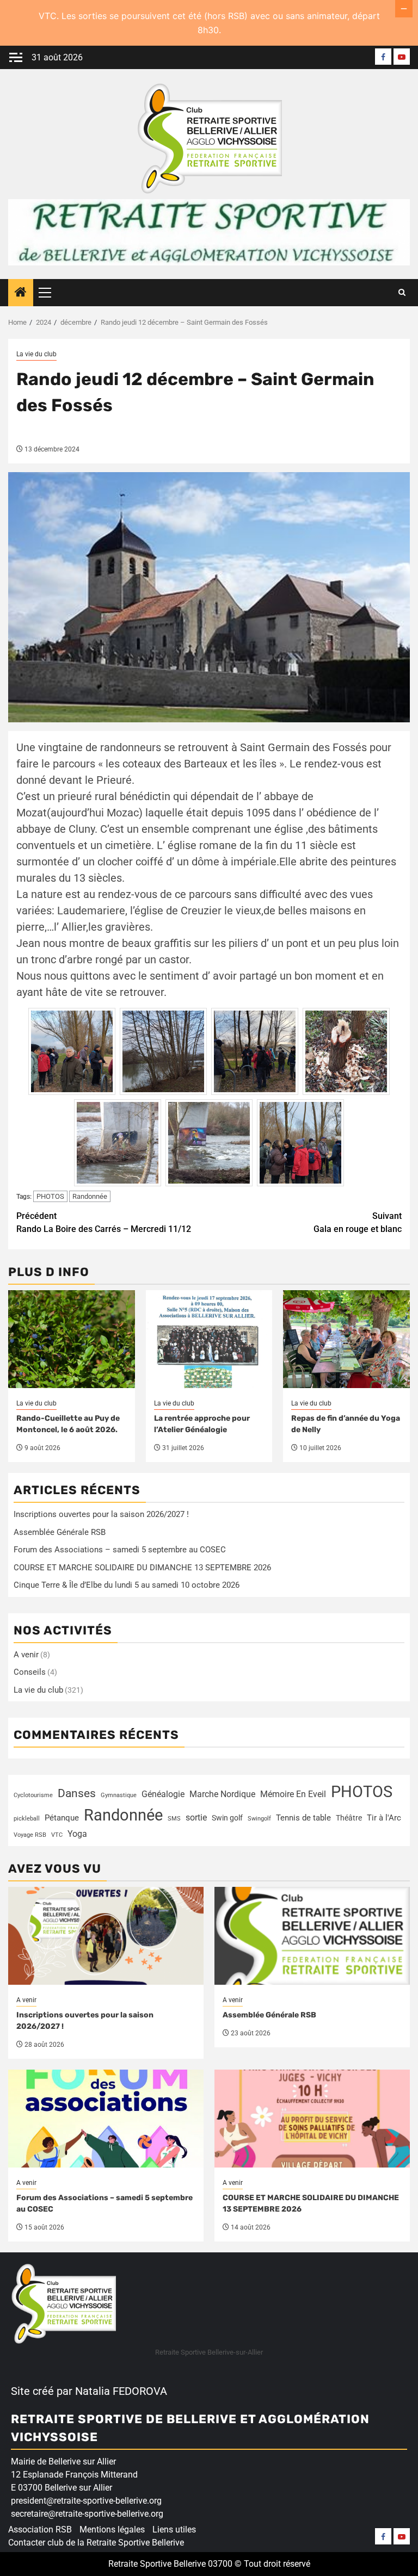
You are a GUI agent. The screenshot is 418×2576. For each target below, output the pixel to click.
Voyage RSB (30, 1835)
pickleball (27, 1819)
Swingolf (259, 1819)
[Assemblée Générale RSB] (312, 1936)
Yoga (77, 1834)
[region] (142, 2492)
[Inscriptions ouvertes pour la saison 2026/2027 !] (106, 1936)
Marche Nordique (222, 1794)
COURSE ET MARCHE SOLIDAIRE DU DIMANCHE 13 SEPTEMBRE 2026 (142, 1568)
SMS (174, 1819)
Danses (77, 1793)
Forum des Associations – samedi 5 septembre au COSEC (120, 1550)
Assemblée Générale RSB (60, 1532)
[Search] (402, 293)
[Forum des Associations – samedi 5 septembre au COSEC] (106, 2119)
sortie (196, 1818)
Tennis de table (303, 1818)
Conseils (30, 1672)
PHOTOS (50, 1196)
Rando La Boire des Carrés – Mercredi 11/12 (104, 1222)
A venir (26, 1655)
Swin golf (227, 1818)
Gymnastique (119, 1795)
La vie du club (36, 354)
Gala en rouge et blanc (358, 1222)
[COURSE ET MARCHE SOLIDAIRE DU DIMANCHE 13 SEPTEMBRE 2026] (312, 2119)
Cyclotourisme (33, 1795)
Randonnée (90, 1196)
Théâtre (349, 1818)
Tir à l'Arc (384, 1818)
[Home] (21, 293)
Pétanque (62, 1818)
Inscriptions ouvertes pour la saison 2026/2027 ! (101, 1514)
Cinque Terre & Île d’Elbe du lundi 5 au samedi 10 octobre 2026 (127, 1585)
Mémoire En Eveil (293, 1794)
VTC (57, 1835)
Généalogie (163, 1794)
